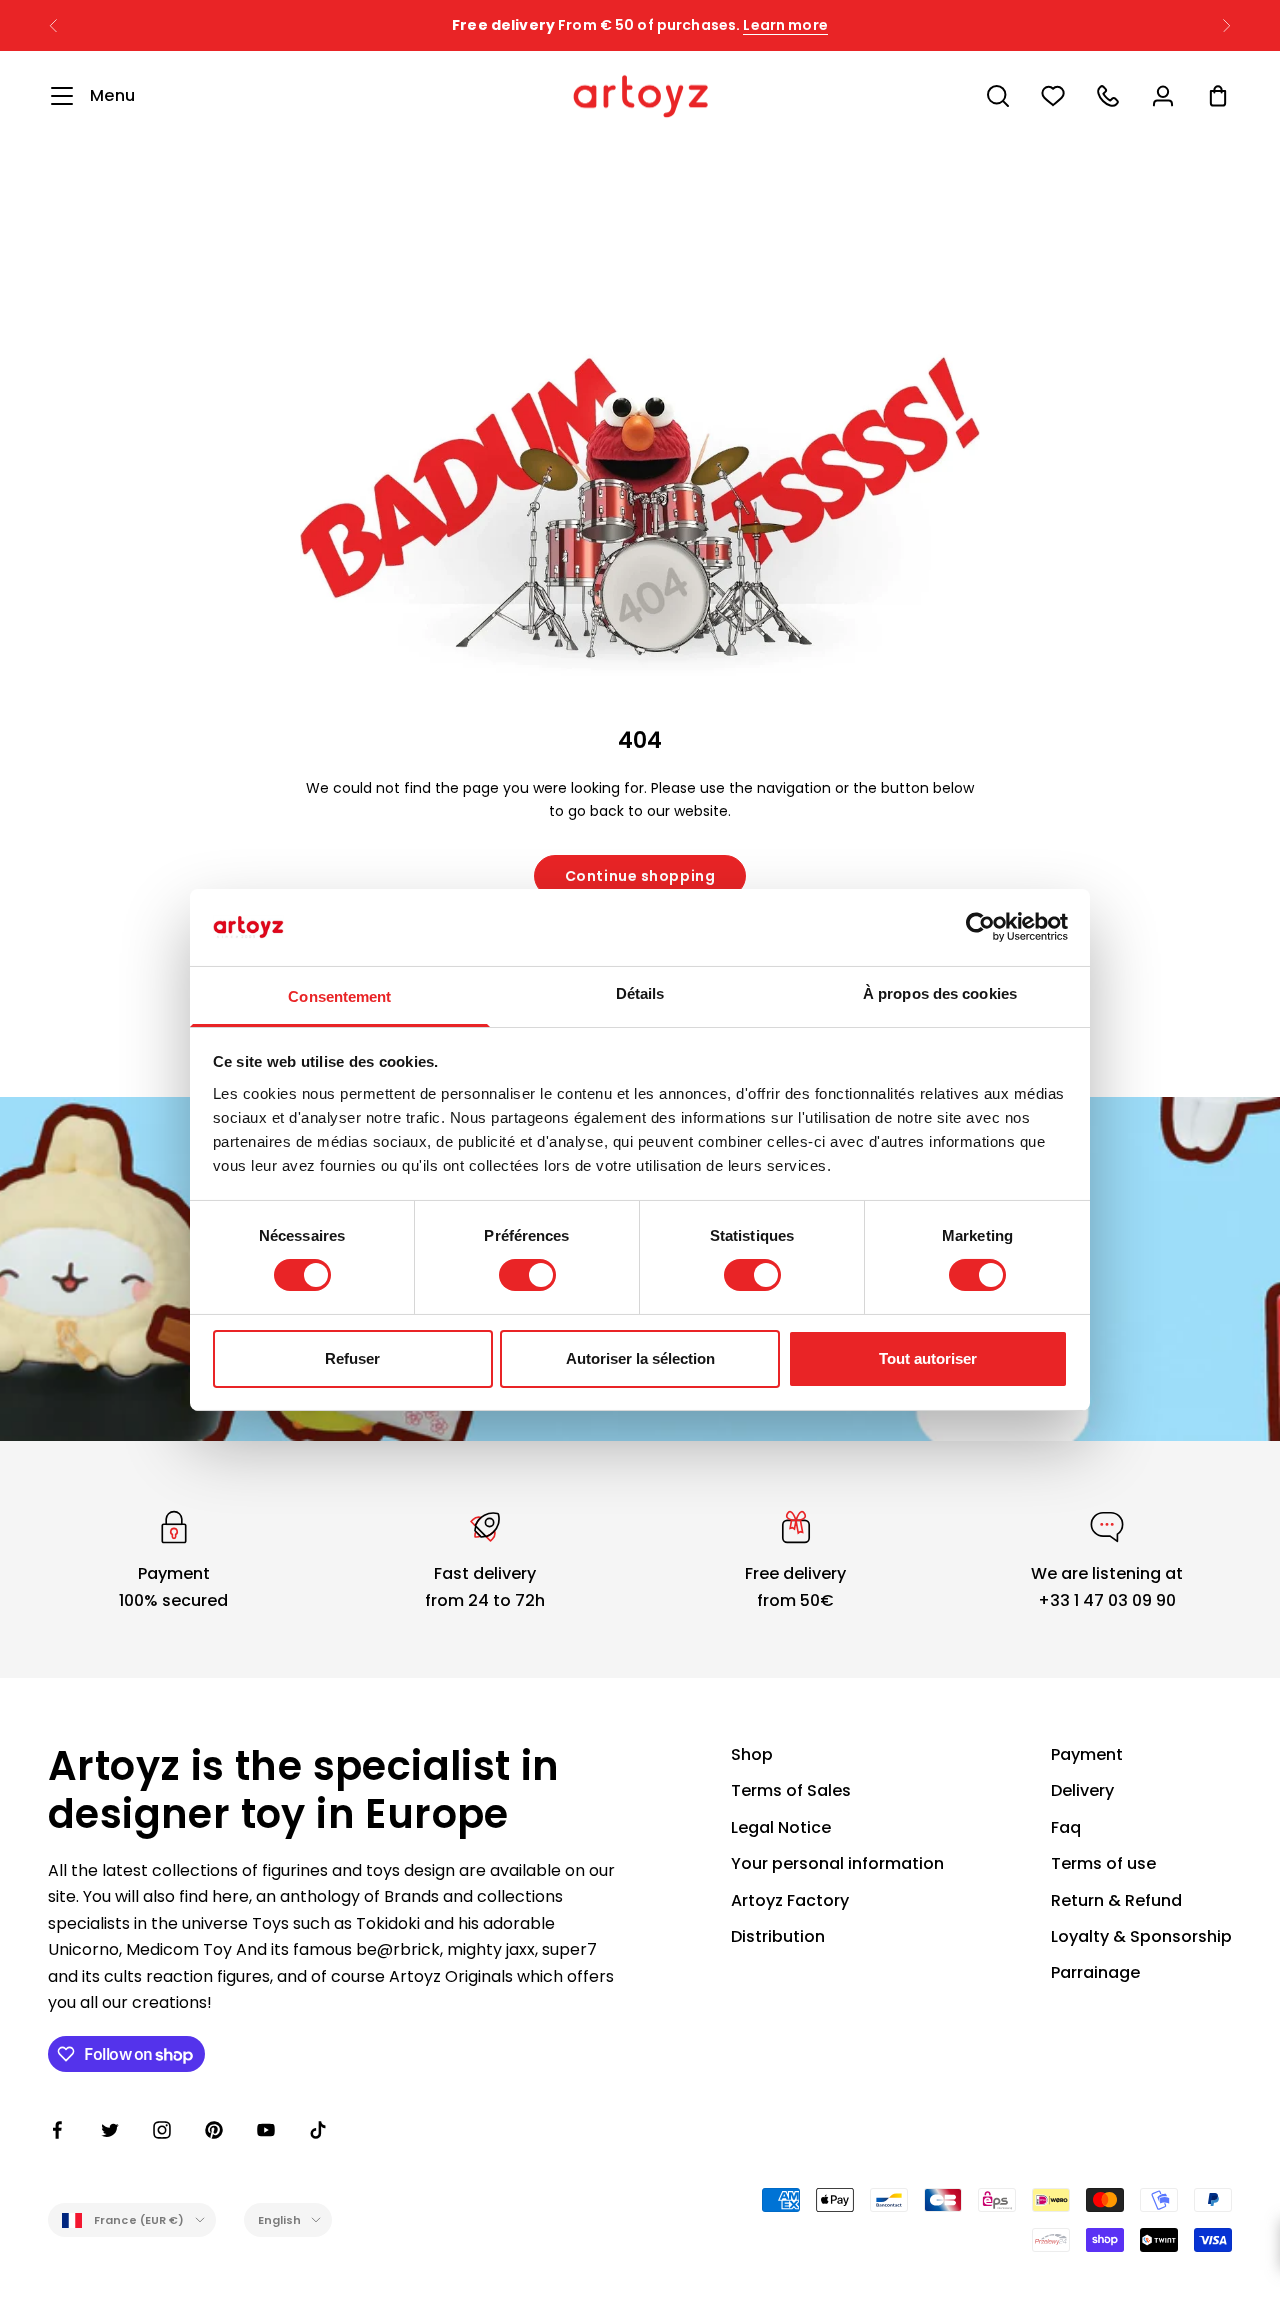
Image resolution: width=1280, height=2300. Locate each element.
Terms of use (1103, 1863)
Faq (1066, 1827)
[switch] (527, 1275)
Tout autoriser (928, 1358)
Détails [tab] (640, 993)
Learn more (785, 25)
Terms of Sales (791, 1790)
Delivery (1082, 1790)
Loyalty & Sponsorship (1141, 1936)
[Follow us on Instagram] (162, 2130)
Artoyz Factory (790, 1900)
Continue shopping (640, 876)
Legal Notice (781, 1827)
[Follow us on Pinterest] (214, 2130)
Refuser (352, 1358)
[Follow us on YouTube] (266, 2130)
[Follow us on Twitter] (110, 2130)
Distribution (778, 1936)
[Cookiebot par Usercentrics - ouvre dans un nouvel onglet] (980, 927)
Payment (1087, 1754)
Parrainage (1095, 1972)
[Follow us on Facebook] (58, 2130)
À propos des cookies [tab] (940, 993)
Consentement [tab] (339, 996)
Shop (752, 1754)
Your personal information (837, 1863)
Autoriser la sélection (640, 1358)
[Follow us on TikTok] (318, 2130)
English (280, 2220)
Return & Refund (1116, 1900)
